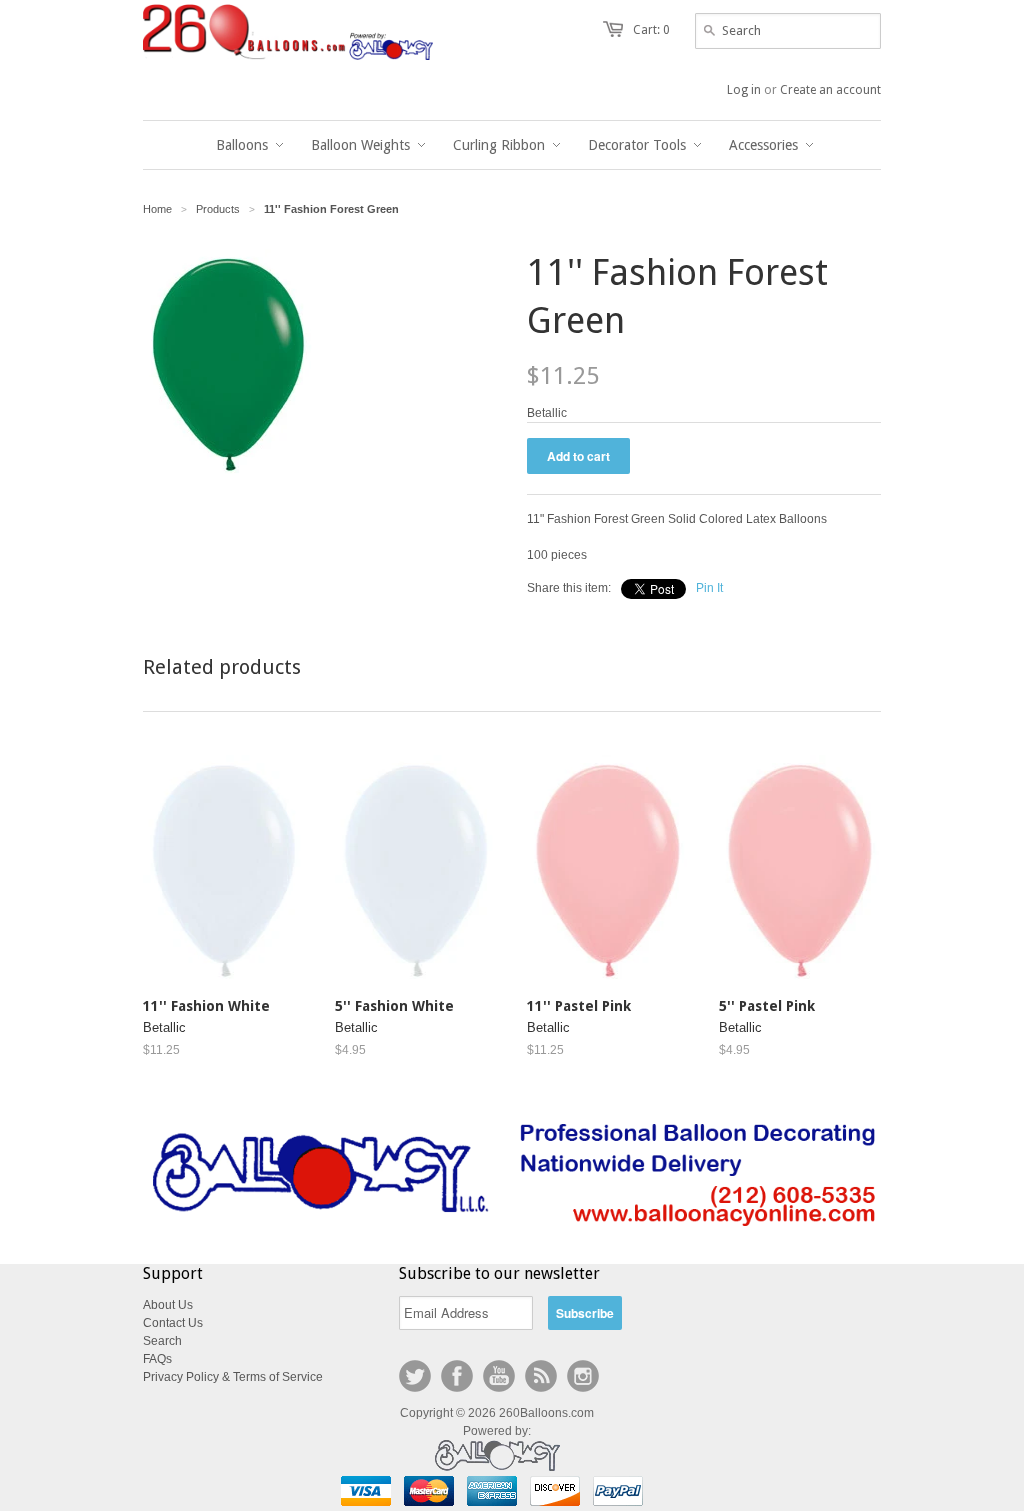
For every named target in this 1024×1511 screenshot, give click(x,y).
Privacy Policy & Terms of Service (233, 1377)
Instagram (583, 1376)
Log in (744, 90)
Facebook (457, 1376)
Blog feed (541, 1376)
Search (162, 1341)
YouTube (499, 1376)
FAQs (157, 1359)
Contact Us (173, 1323)
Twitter (415, 1376)
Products (218, 209)
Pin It (709, 588)
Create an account (830, 90)
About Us (168, 1305)
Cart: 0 (651, 30)
